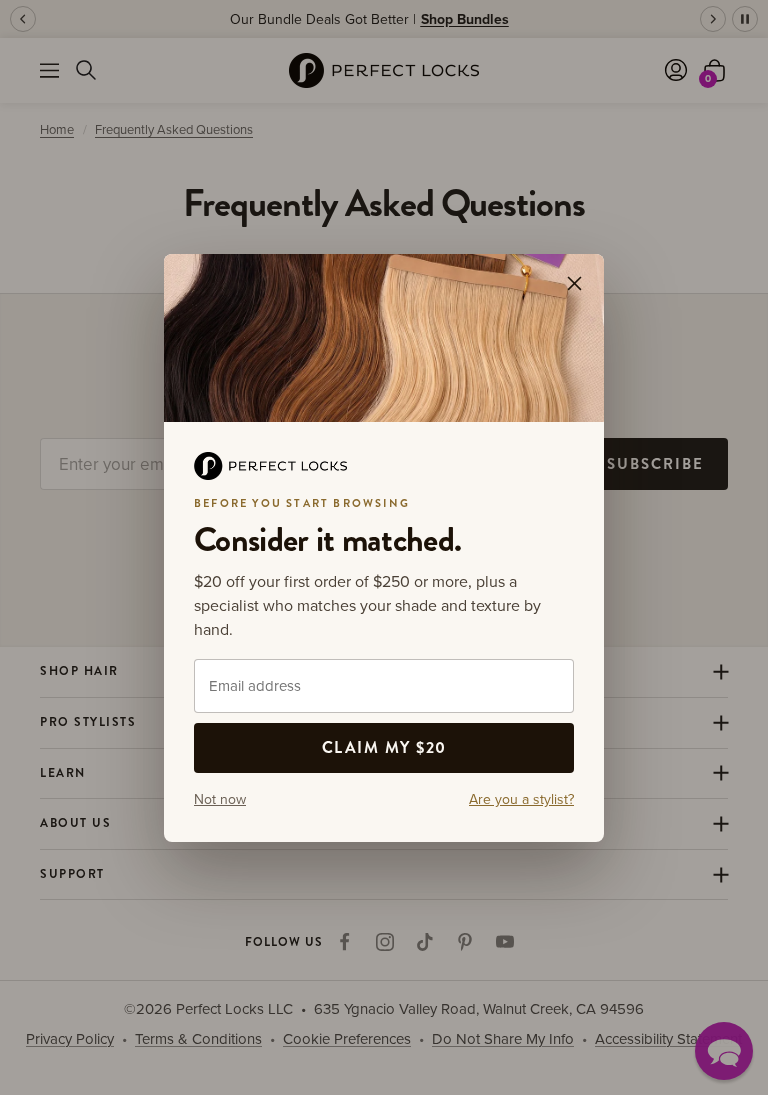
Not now (220, 799)
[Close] (574, 283)
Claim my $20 (384, 747)
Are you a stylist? (521, 799)
